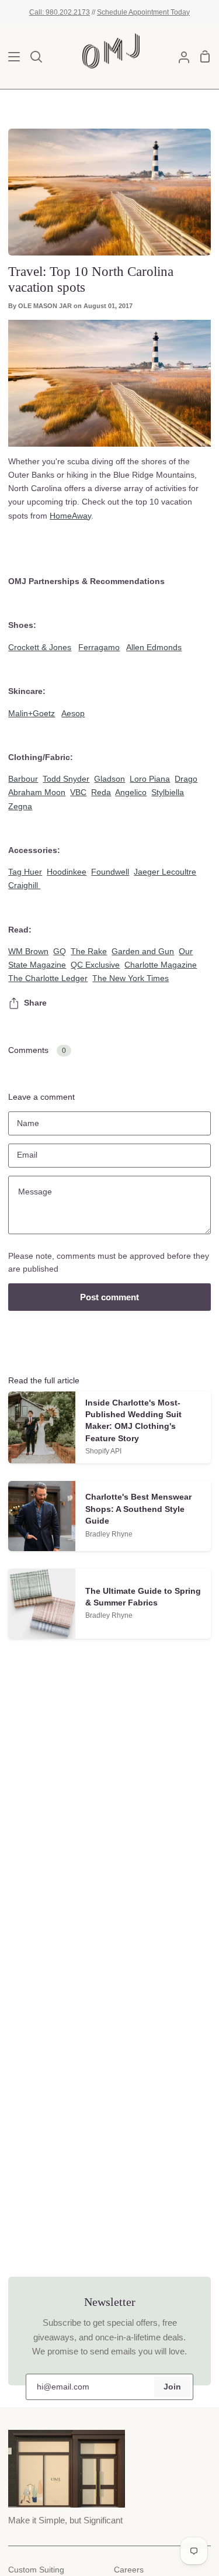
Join (172, 2387)
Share (35, 1003)
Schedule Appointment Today (143, 12)
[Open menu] (11, 57)
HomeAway (70, 516)
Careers (129, 2570)
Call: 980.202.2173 (60, 12)
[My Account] (179, 57)
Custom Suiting (36, 2570)
